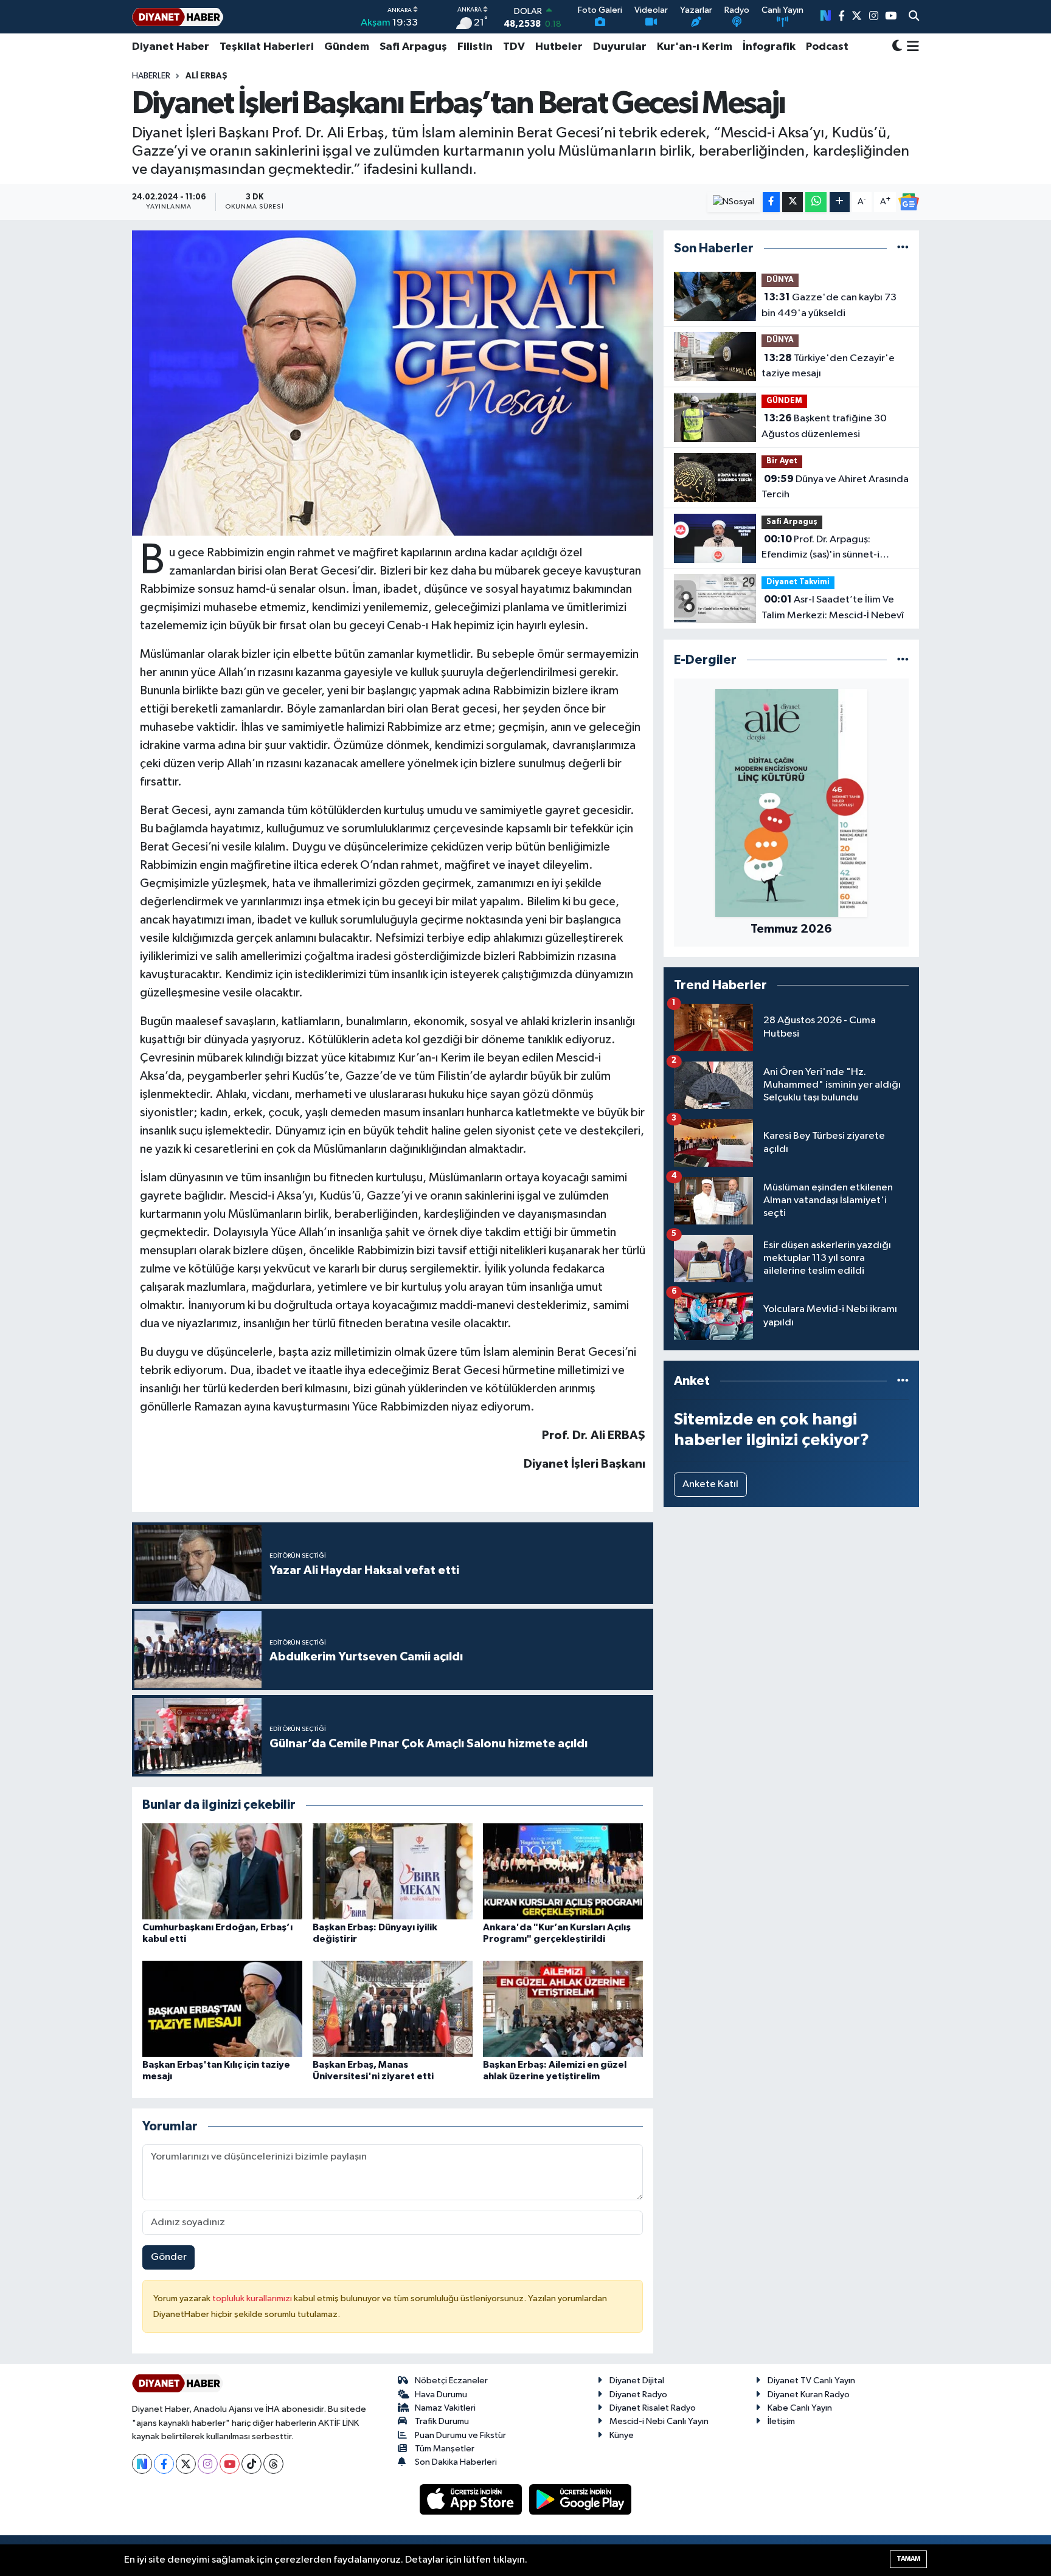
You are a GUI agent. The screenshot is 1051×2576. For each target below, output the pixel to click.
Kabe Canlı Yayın (800, 2408)
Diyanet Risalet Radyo (653, 2408)
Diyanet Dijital (637, 2381)
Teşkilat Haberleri (267, 47)
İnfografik (769, 47)
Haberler (151, 76)
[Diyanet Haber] (178, 17)
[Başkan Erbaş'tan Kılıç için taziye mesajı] (222, 2008)
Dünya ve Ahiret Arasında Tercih (835, 487)
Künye (622, 2435)
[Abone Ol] (909, 202)
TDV (514, 47)
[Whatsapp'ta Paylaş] (816, 202)
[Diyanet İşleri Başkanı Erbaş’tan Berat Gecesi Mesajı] (393, 383)
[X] (186, 2464)
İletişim (781, 2421)
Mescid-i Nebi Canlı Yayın (659, 2421)
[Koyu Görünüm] (897, 47)
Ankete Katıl (710, 1484)
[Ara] (914, 17)
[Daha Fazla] (840, 202)
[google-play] (581, 2499)
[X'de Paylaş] (793, 202)
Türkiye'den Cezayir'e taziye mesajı (828, 366)
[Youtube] (230, 2464)
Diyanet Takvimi (798, 582)
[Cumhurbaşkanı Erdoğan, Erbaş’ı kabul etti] (222, 1871)
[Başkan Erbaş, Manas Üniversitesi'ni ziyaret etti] (393, 2008)
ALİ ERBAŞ (206, 76)
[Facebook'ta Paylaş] (771, 202)
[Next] (142, 2464)
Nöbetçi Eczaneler (451, 2381)
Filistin (475, 47)
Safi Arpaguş (413, 47)
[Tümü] (903, 248)
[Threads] (273, 2464)
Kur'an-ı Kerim (695, 47)
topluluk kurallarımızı (253, 2298)
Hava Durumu (441, 2395)
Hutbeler (559, 47)
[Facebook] (164, 2464)
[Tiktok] (251, 2464)
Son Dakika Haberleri (456, 2462)
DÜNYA (780, 280)
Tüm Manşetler (445, 2449)
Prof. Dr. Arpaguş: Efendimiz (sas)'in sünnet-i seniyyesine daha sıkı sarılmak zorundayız (827, 548)
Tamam (908, 2559)
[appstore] (472, 2499)
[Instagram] (208, 2464)
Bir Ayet (782, 461)
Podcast (827, 47)
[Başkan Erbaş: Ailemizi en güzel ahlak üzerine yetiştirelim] (563, 2008)
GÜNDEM (784, 401)
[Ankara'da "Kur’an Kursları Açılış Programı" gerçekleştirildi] (563, 1871)
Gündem (347, 47)
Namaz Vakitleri (445, 2408)
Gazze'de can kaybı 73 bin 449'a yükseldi (829, 305)
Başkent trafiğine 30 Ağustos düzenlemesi (824, 426)
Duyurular (620, 47)
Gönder (169, 2257)
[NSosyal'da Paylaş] (734, 202)
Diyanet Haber (171, 47)
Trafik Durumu (442, 2421)
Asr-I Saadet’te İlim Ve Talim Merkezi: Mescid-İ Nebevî (833, 607)
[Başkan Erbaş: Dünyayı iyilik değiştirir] (393, 1871)
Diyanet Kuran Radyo (809, 2395)
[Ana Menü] (911, 47)
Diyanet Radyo (638, 2395)
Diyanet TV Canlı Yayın (811, 2381)
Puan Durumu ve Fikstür (460, 2435)
